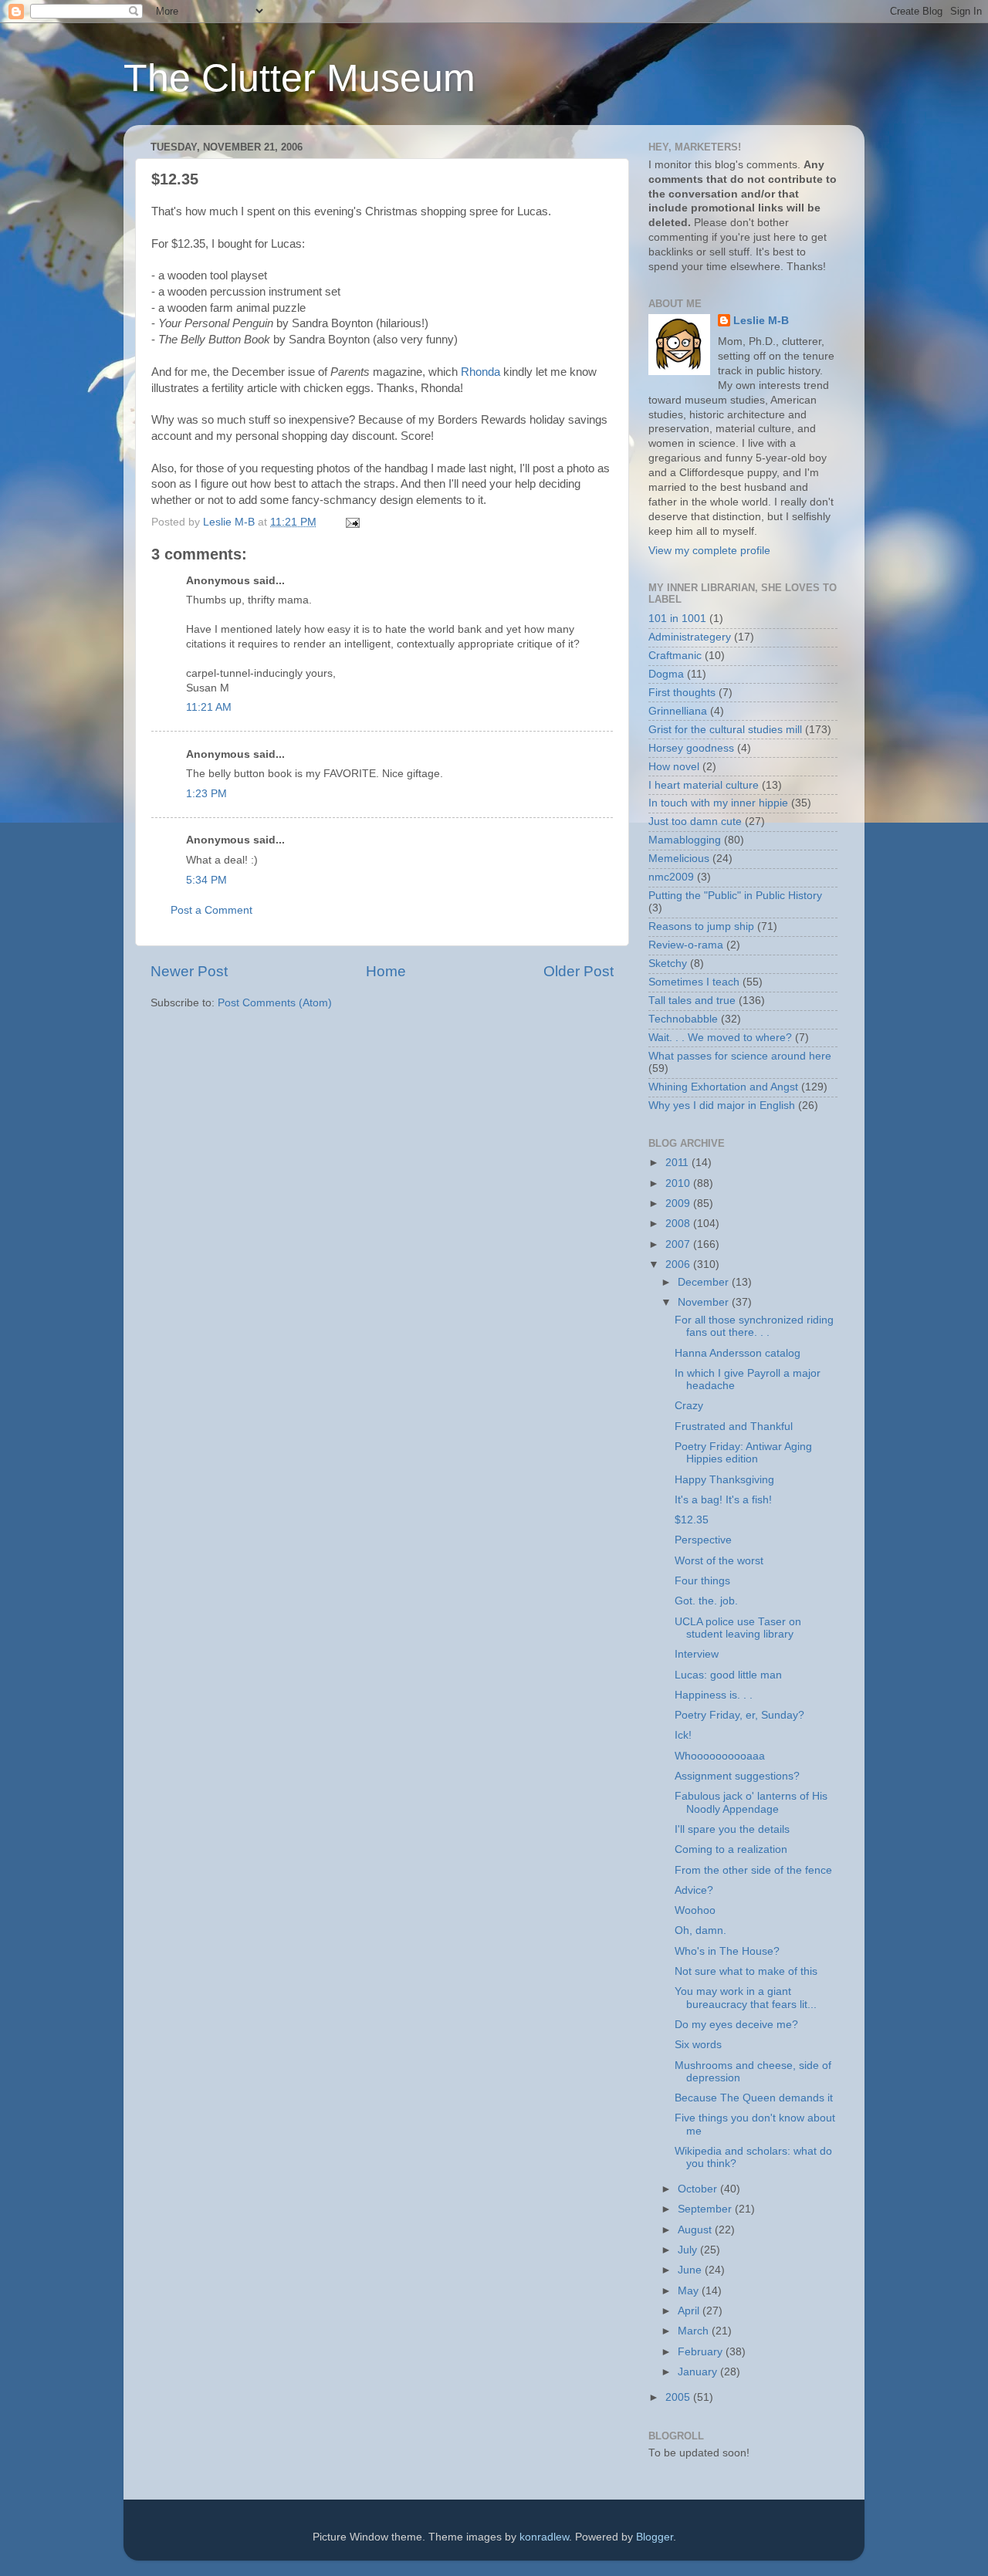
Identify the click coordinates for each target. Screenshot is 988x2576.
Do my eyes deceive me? (736, 2025)
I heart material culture (704, 785)
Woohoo (695, 1910)
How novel (674, 767)
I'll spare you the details (732, 1829)
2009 (679, 1203)
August (696, 2230)
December (705, 1282)
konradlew (544, 2537)
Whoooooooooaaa (720, 1756)
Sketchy (668, 963)
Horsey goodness (691, 748)
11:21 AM (209, 707)
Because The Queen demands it (754, 2098)
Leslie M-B (761, 321)
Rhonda (480, 372)
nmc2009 (671, 877)
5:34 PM (206, 880)
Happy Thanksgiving (724, 1480)
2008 (679, 1224)
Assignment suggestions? (737, 1776)
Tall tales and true (692, 1001)
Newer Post (189, 971)
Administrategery (690, 637)
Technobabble (683, 1019)
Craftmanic (675, 656)
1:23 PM (206, 794)
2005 (679, 2397)
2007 (679, 1244)
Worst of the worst (719, 1561)
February (702, 2352)
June (691, 2270)
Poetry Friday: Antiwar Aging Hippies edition (743, 1453)
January (699, 2372)
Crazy (689, 1406)
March (695, 2331)
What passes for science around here (740, 1056)
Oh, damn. (700, 1930)
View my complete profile (709, 551)
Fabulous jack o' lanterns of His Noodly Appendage (751, 1802)
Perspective (703, 1540)
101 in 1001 (677, 619)
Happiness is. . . (714, 1695)
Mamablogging (685, 840)
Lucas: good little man (728, 1675)
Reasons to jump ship (701, 926)
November (705, 1302)
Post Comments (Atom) (275, 1003)
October (699, 2189)
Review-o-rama (686, 945)
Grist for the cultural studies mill (725, 730)
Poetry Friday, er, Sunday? (739, 1715)
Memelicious (679, 859)
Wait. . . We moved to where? (720, 1038)
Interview (697, 1654)
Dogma (666, 674)
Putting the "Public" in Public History (735, 896)
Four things (702, 1581)
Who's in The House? (727, 1951)
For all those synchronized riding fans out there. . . (754, 1326)
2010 (679, 1183)
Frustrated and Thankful (734, 1427)
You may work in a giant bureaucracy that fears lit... (746, 1998)
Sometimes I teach (694, 982)
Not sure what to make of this (746, 1971)
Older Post (579, 971)
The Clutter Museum (299, 78)
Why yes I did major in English (722, 1105)
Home (386, 971)
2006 (679, 1264)
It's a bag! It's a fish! (723, 1500)
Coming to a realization (731, 1849)
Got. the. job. (706, 1601)
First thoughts (682, 693)
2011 (678, 1163)
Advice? (694, 1890)
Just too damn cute (695, 821)
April (690, 2311)
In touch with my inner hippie (718, 803)
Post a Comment (211, 910)
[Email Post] (352, 522)
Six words (698, 2045)
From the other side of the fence (753, 1870)
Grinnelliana (678, 711)
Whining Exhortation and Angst (723, 1087)
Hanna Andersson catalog (738, 1353)
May (690, 2291)
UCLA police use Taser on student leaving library (738, 1628)
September (706, 2209)
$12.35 (692, 1520)
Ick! (683, 1735)
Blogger (655, 2537)
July (689, 2250)
